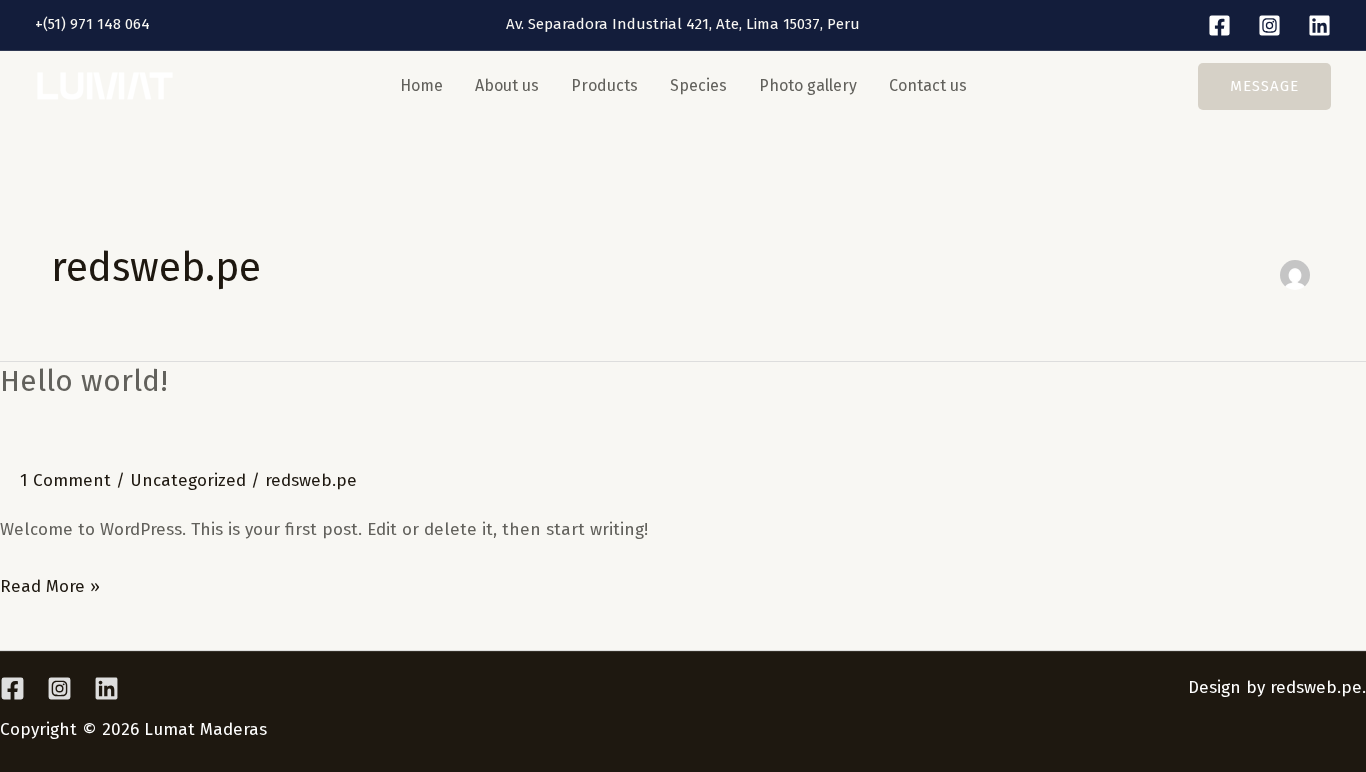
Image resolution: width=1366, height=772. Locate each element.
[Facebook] (1219, 25)
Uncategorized (188, 480)
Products (604, 85)
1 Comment (65, 480)
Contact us (928, 85)
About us (507, 85)
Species (698, 85)
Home (421, 85)
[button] (1264, 86)
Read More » (50, 584)
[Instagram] (1269, 25)
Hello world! (84, 381)
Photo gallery (808, 85)
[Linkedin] (1319, 25)
